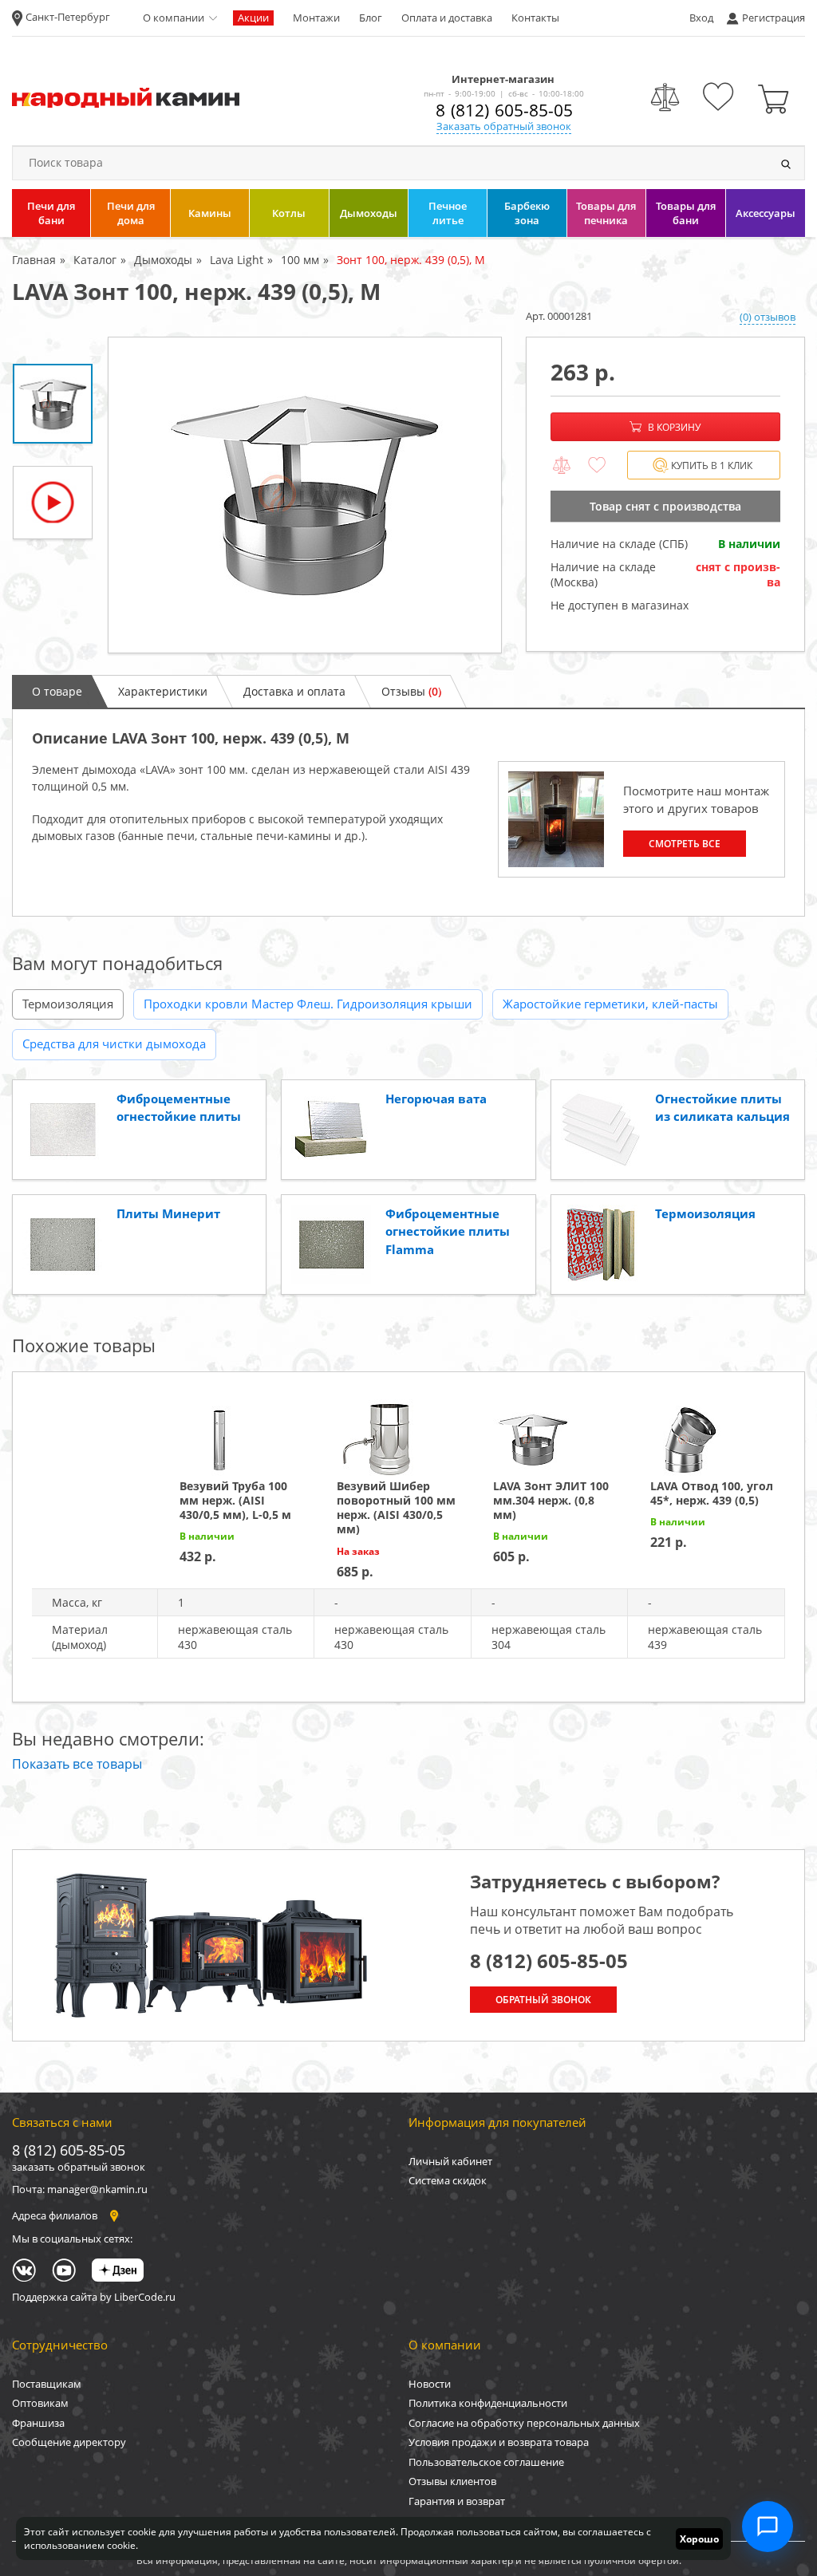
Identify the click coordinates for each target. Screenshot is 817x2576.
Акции (253, 18)
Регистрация (774, 18)
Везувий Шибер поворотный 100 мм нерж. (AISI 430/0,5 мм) (396, 1508)
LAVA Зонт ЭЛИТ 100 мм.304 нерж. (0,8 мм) (551, 1500)
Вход (701, 18)
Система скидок (448, 2180)
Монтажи (316, 18)
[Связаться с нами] (768, 2527)
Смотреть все (685, 844)
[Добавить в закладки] (597, 466)
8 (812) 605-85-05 (504, 110)
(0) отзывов (768, 317)
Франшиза (38, 2423)
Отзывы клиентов (452, 2481)
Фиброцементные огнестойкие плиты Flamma (448, 1231)
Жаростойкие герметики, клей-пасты (610, 1004)
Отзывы (411, 691)
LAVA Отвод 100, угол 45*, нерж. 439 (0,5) (712, 1493)
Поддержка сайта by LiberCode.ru (94, 2297)
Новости (430, 2384)
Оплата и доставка (447, 18)
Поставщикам (47, 2384)
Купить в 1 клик (712, 465)
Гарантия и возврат (457, 2501)
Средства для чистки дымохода (114, 1043)
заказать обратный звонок (79, 2167)
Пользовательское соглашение (486, 2462)
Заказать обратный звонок (504, 126)
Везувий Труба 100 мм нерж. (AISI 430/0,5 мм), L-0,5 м (235, 1500)
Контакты (535, 18)
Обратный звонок (543, 2000)
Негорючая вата (436, 1099)
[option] (305, 495)
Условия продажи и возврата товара (499, 2442)
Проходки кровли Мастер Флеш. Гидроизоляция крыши (308, 1004)
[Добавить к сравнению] (562, 466)
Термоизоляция (68, 1004)
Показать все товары (77, 1764)
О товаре (57, 691)
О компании (174, 18)
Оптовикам (40, 2403)
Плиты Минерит (168, 1213)
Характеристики (163, 691)
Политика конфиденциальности (488, 2403)
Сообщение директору (69, 2442)
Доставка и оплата (294, 691)
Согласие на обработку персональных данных (524, 2423)
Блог (371, 18)
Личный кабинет (450, 2161)
